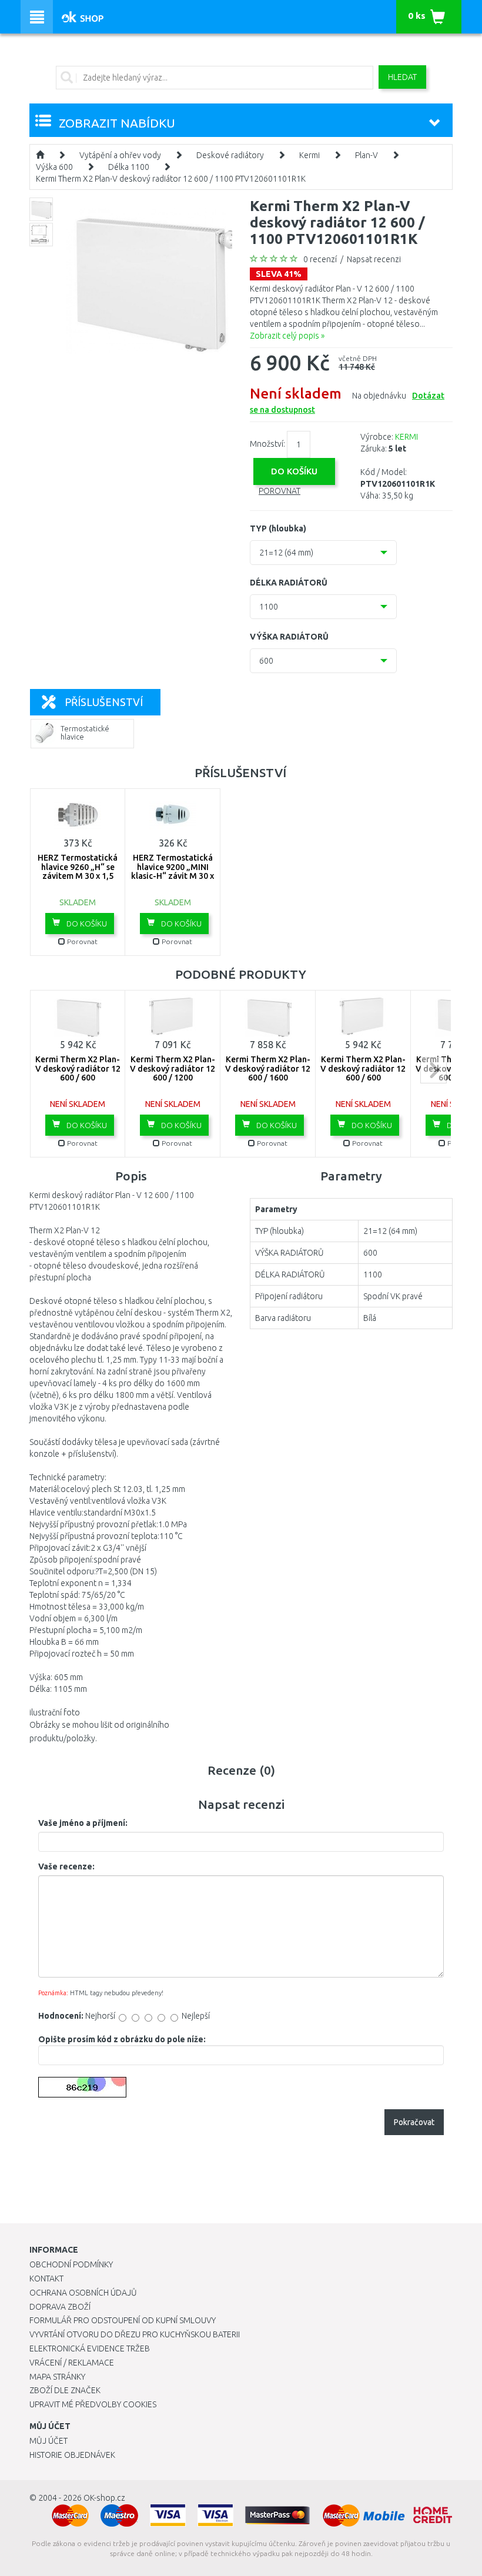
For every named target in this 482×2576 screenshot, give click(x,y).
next (434, 1070)
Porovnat (280, 491)
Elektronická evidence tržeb (90, 2348)
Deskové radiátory (230, 155)
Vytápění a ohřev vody (120, 155)
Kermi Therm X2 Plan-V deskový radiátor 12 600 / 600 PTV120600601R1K (78, 1073)
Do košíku (86, 924)
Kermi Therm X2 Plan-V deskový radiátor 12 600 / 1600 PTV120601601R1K (268, 1073)
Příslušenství (104, 702)
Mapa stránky (57, 2377)
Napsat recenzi (374, 259)
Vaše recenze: (66, 1866)
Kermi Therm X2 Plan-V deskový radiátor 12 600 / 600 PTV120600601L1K (363, 1073)
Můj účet (48, 2441)
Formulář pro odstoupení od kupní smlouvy (123, 2320)
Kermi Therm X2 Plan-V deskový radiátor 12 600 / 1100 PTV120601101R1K (171, 179)
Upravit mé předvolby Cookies (93, 2404)
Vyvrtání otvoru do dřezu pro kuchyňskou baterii (135, 2334)
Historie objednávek (72, 2455)
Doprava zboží (60, 2307)
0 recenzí (320, 259)
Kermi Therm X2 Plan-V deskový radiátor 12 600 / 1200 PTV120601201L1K (173, 1073)
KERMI (406, 437)
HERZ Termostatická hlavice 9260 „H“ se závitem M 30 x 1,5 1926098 (78, 871)
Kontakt (46, 2279)
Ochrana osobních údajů (83, 2293)
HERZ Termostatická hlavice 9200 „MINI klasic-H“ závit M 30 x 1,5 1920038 (173, 871)
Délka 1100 (129, 167)
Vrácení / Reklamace (72, 2363)
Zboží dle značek (65, 2390)
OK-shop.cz (104, 2498)
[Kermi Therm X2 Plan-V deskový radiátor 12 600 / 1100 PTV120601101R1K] (150, 280)
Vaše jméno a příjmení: (83, 1823)
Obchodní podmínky (71, 2264)
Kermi (309, 155)
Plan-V (366, 155)
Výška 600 (54, 167)
